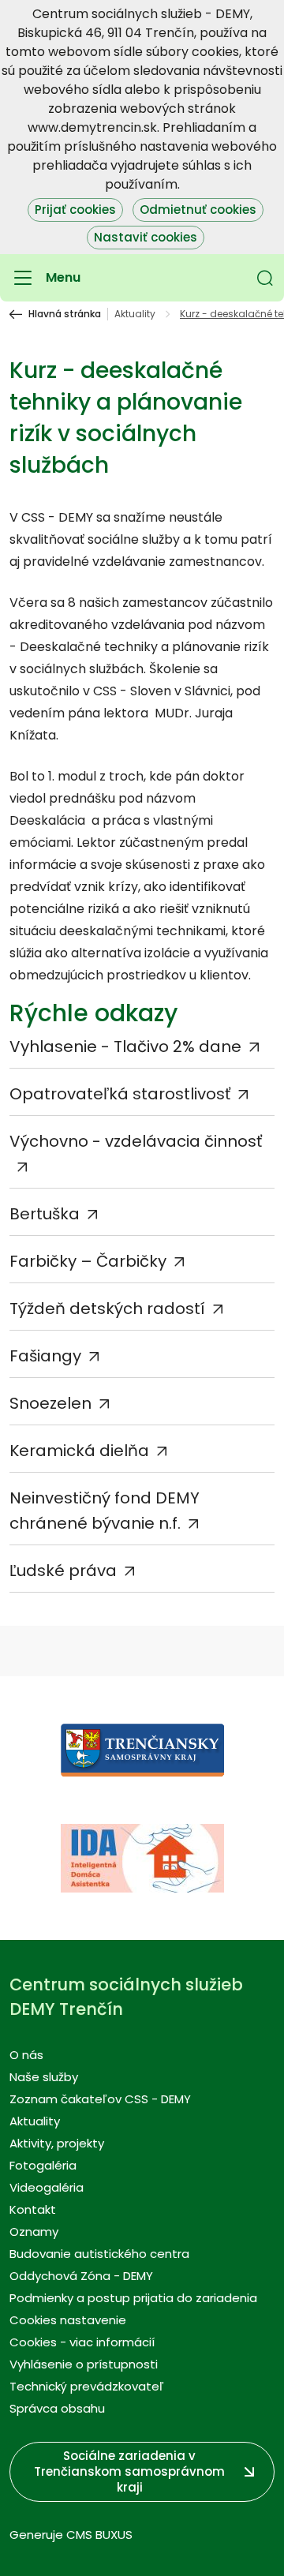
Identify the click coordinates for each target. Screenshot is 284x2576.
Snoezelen (50, 1403)
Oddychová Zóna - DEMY (81, 2276)
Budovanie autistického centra (99, 2254)
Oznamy (34, 2232)
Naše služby (44, 2077)
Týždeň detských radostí (107, 1309)
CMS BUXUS (99, 2535)
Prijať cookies (75, 210)
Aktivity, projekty (57, 2143)
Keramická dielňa (79, 1451)
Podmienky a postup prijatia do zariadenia (133, 2298)
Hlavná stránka (65, 314)
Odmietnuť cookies (198, 210)
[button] (265, 278)
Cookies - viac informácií (82, 2342)
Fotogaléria (43, 2165)
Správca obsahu (57, 2408)
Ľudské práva (63, 1571)
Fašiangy (45, 1356)
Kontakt (33, 2209)
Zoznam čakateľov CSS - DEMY (100, 2099)
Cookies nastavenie (68, 2320)
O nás (26, 2055)
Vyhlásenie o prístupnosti (84, 2364)
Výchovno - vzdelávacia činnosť (136, 1141)
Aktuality (135, 314)
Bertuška (45, 1214)
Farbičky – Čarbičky (88, 1261)
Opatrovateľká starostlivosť (120, 1094)
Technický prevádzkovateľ (87, 2386)
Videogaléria (47, 2187)
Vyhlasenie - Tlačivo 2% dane (125, 1046)
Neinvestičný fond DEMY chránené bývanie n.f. (105, 1511)
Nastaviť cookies (146, 237)
